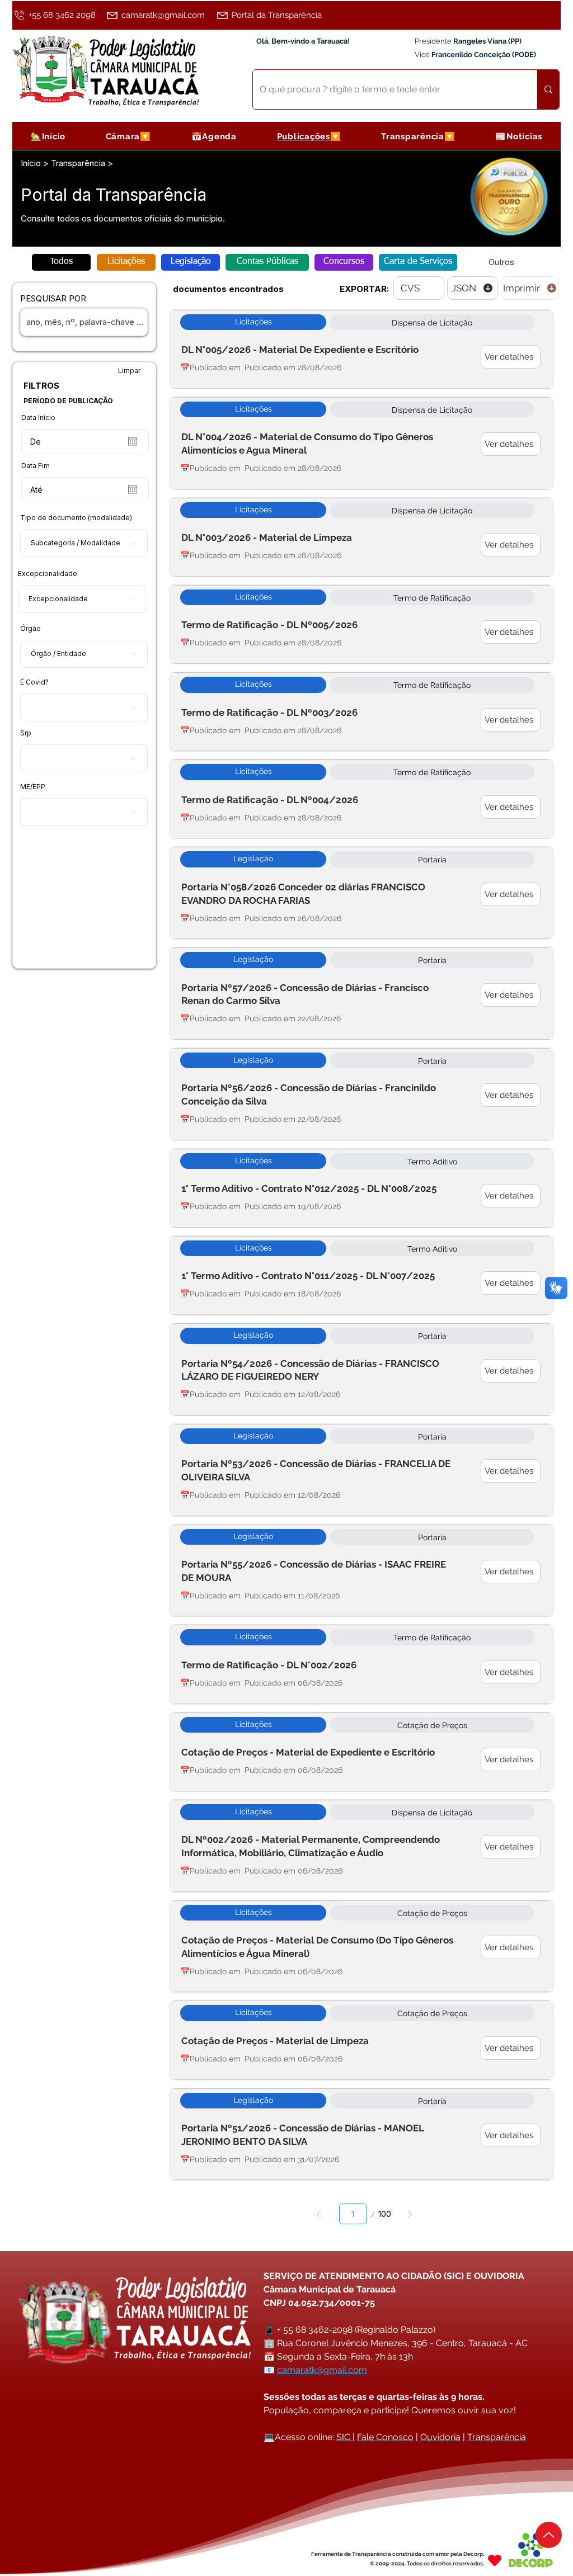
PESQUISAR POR (53, 298)
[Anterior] (319, 2214)
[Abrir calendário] (133, 441)
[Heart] (495, 2560)
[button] (128, 136)
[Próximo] (409, 2214)
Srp (26, 733)
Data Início (38, 418)
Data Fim (36, 466)
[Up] (549, 2535)
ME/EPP (33, 787)
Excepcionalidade (48, 574)
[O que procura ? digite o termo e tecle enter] (548, 89)
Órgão (30, 629)
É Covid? (34, 682)
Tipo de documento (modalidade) (76, 518)
